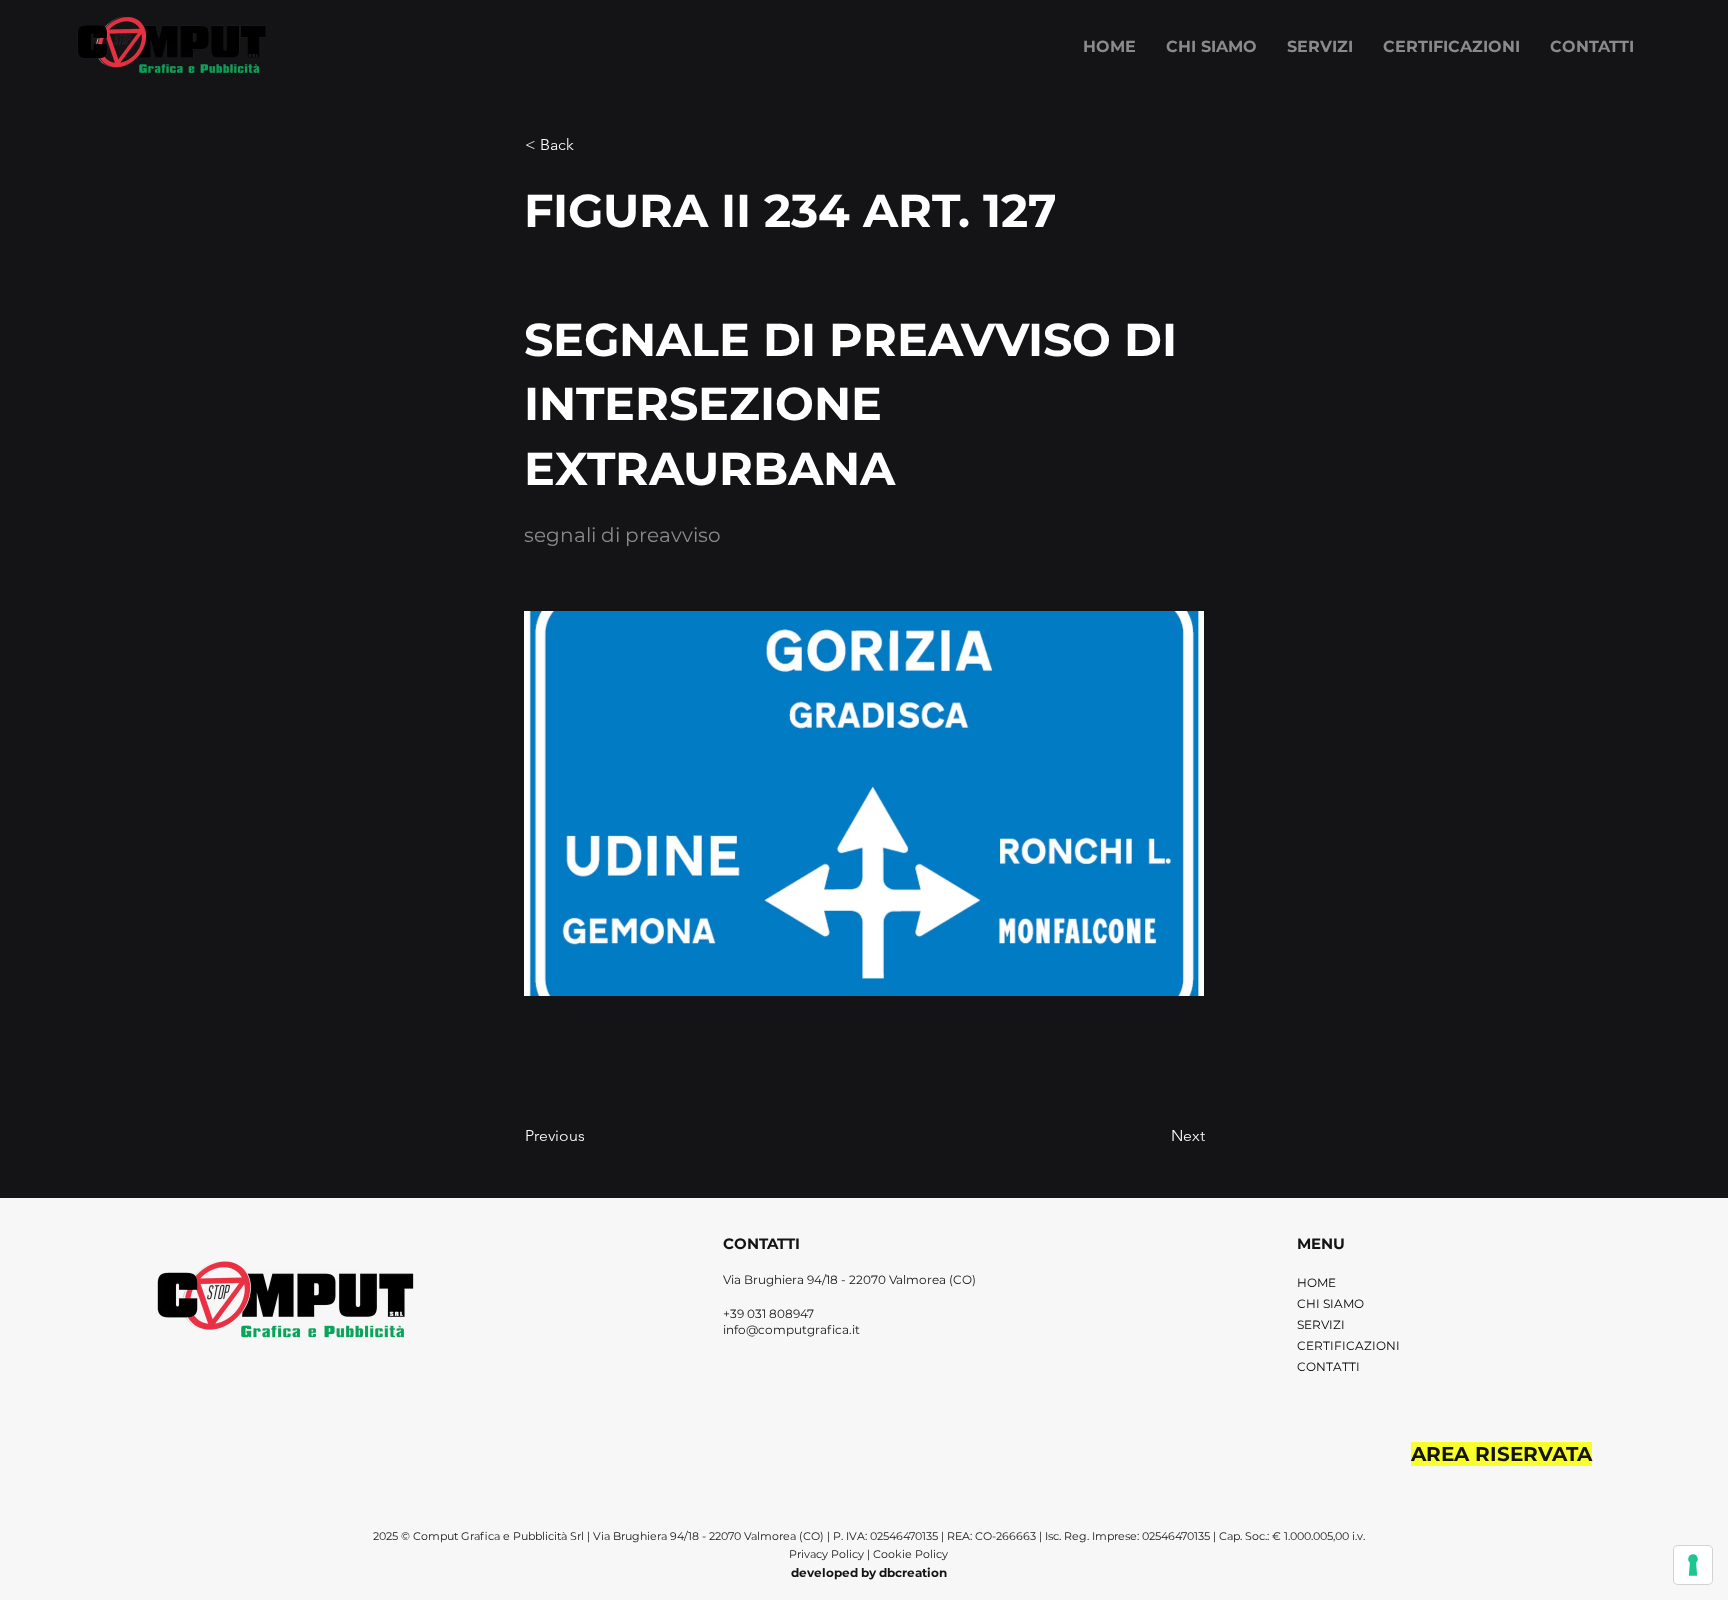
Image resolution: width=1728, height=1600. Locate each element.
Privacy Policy (828, 1554)
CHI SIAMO (1330, 1303)
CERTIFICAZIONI (1348, 1345)
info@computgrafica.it (791, 1329)
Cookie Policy (910, 1554)
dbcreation (913, 1572)
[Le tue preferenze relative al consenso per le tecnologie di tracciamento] (1693, 1565)
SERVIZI (1321, 1324)
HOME (1316, 1282)
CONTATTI (1328, 1366)
